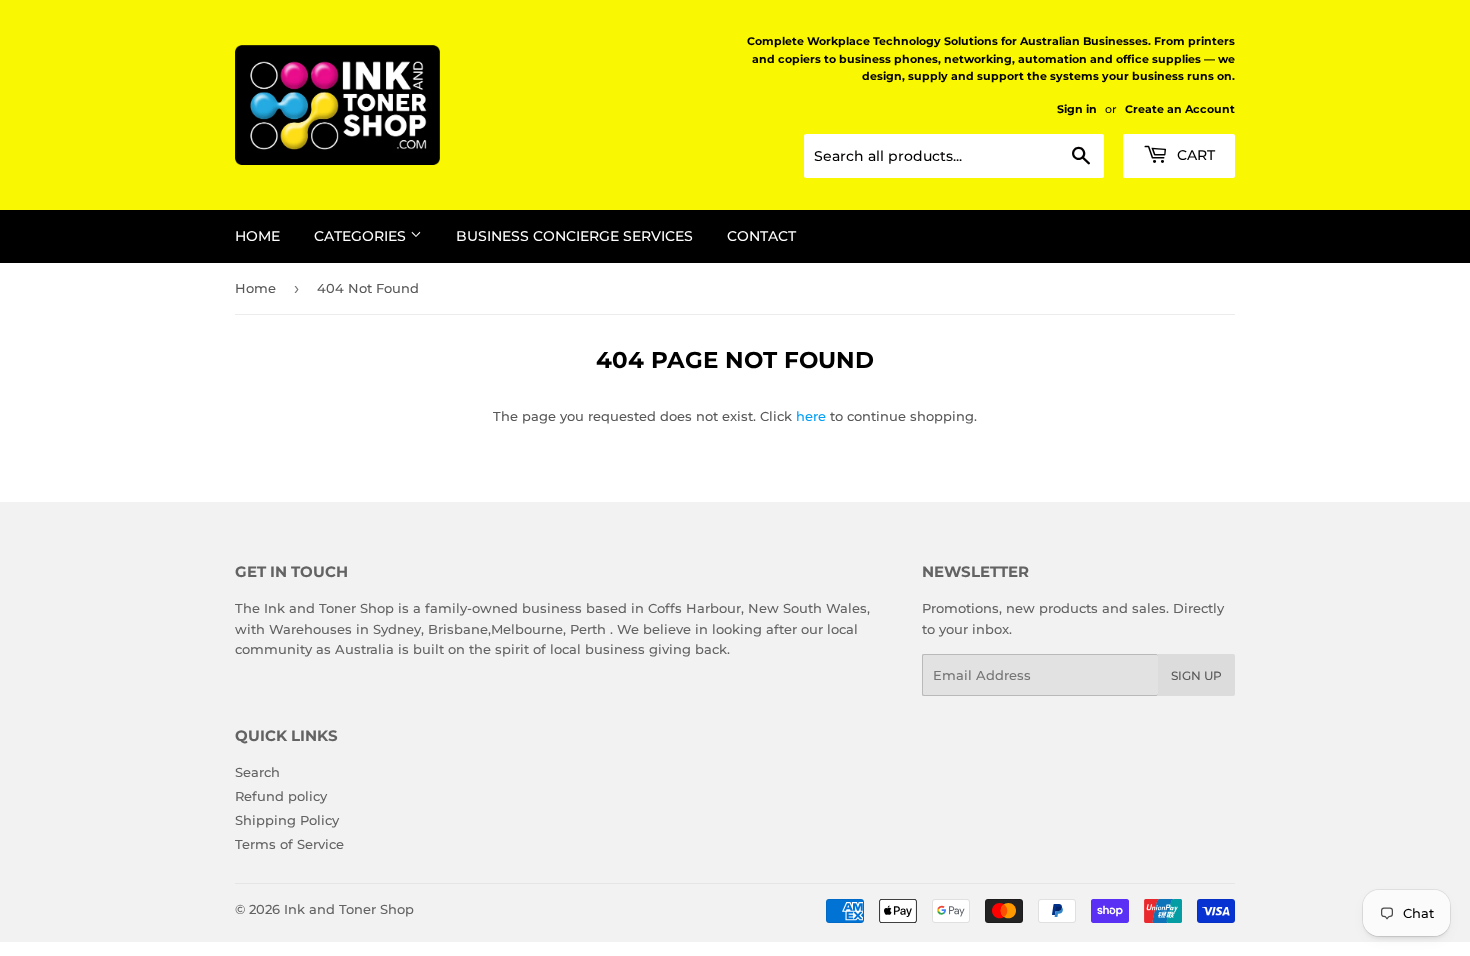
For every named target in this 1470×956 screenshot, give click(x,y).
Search (257, 772)
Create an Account (1180, 109)
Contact (761, 236)
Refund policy (281, 796)
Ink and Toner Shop (349, 909)
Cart (1194, 155)
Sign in (1077, 109)
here (811, 416)
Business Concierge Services (574, 236)
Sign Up (1196, 675)
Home (257, 236)
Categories (362, 236)
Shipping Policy (287, 820)
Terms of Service (289, 844)
